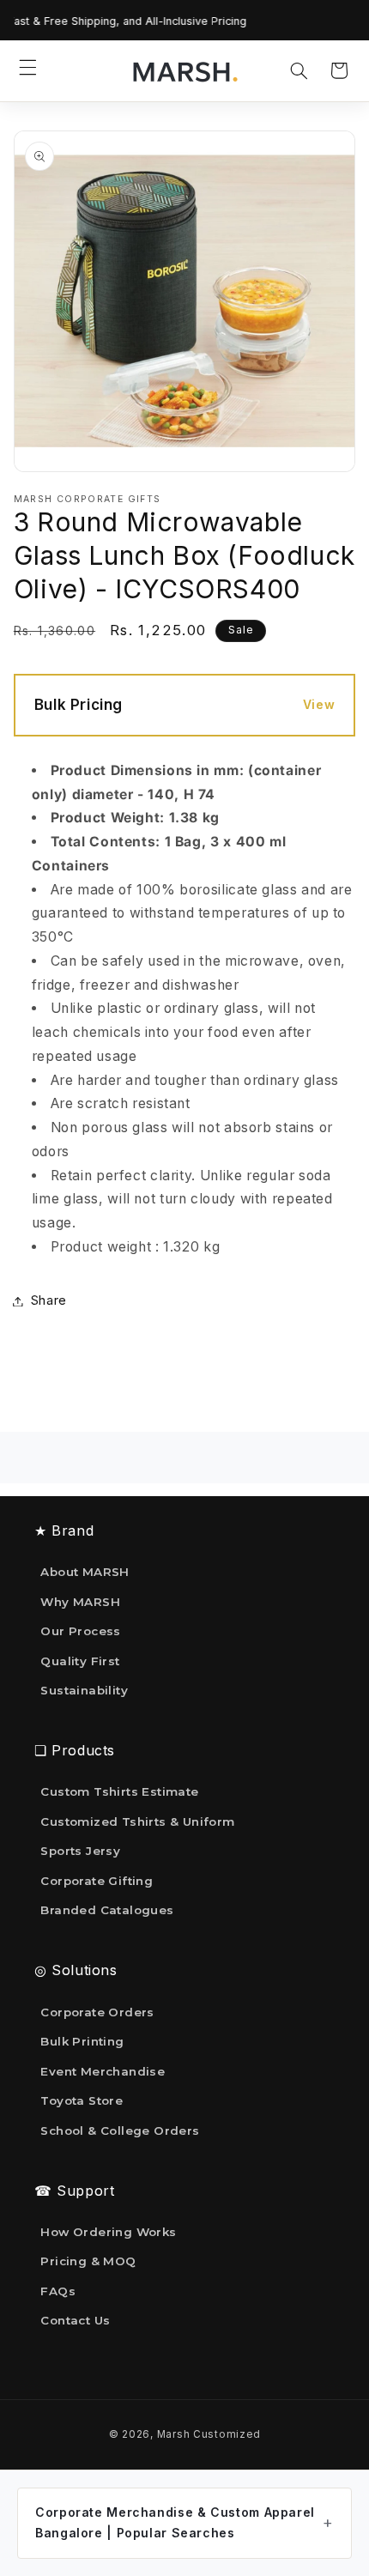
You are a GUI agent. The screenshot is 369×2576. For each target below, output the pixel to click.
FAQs (58, 2291)
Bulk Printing (82, 2041)
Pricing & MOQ (88, 2261)
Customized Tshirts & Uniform (137, 1821)
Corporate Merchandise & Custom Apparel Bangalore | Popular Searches (175, 2523)
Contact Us (75, 2320)
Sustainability (84, 1690)
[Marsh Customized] (184, 71)
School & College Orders (120, 2131)
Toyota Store (82, 2100)
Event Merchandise (103, 2071)
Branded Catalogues (107, 1910)
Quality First (80, 1661)
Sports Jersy (80, 1851)
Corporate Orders (97, 2012)
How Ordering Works (108, 2232)
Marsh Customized (209, 2434)
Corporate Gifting (97, 1881)
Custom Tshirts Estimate (119, 1791)
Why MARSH (80, 1602)
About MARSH (85, 1572)
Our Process (80, 1631)
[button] (28, 67)
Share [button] (49, 1300)
